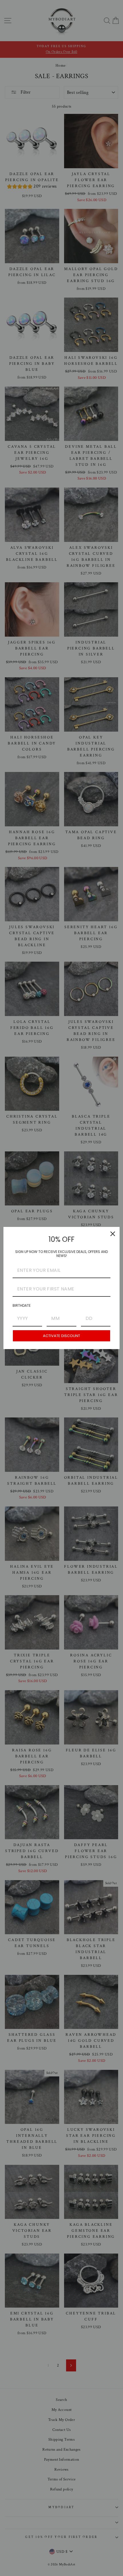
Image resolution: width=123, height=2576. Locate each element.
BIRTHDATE (22, 1305)
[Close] (113, 1234)
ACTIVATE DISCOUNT (61, 1336)
